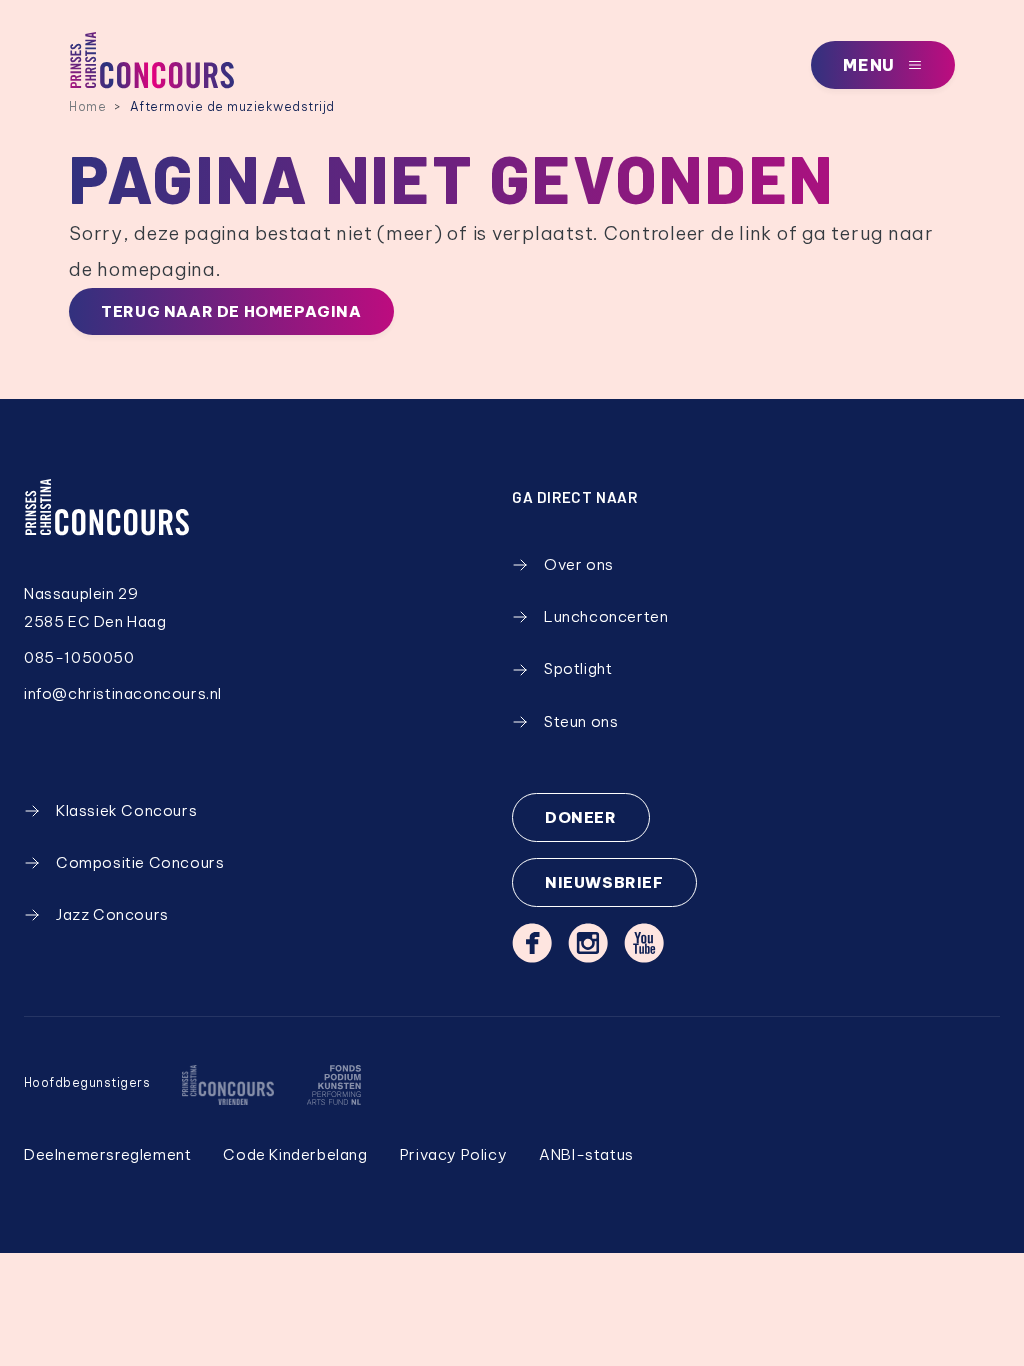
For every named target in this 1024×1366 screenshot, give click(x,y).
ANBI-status (586, 1154)
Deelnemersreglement (107, 1154)
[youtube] (644, 943)
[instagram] (588, 943)
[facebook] (532, 943)
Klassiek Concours (126, 810)
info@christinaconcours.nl (123, 693)
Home (87, 106)
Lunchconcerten (606, 616)
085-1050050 (79, 657)
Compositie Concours (140, 862)
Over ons (579, 564)
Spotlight (578, 668)
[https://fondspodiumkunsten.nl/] (333, 1085)
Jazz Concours (112, 914)
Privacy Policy (453, 1154)
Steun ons (581, 721)
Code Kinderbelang (295, 1154)
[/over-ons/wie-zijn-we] (228, 1085)
